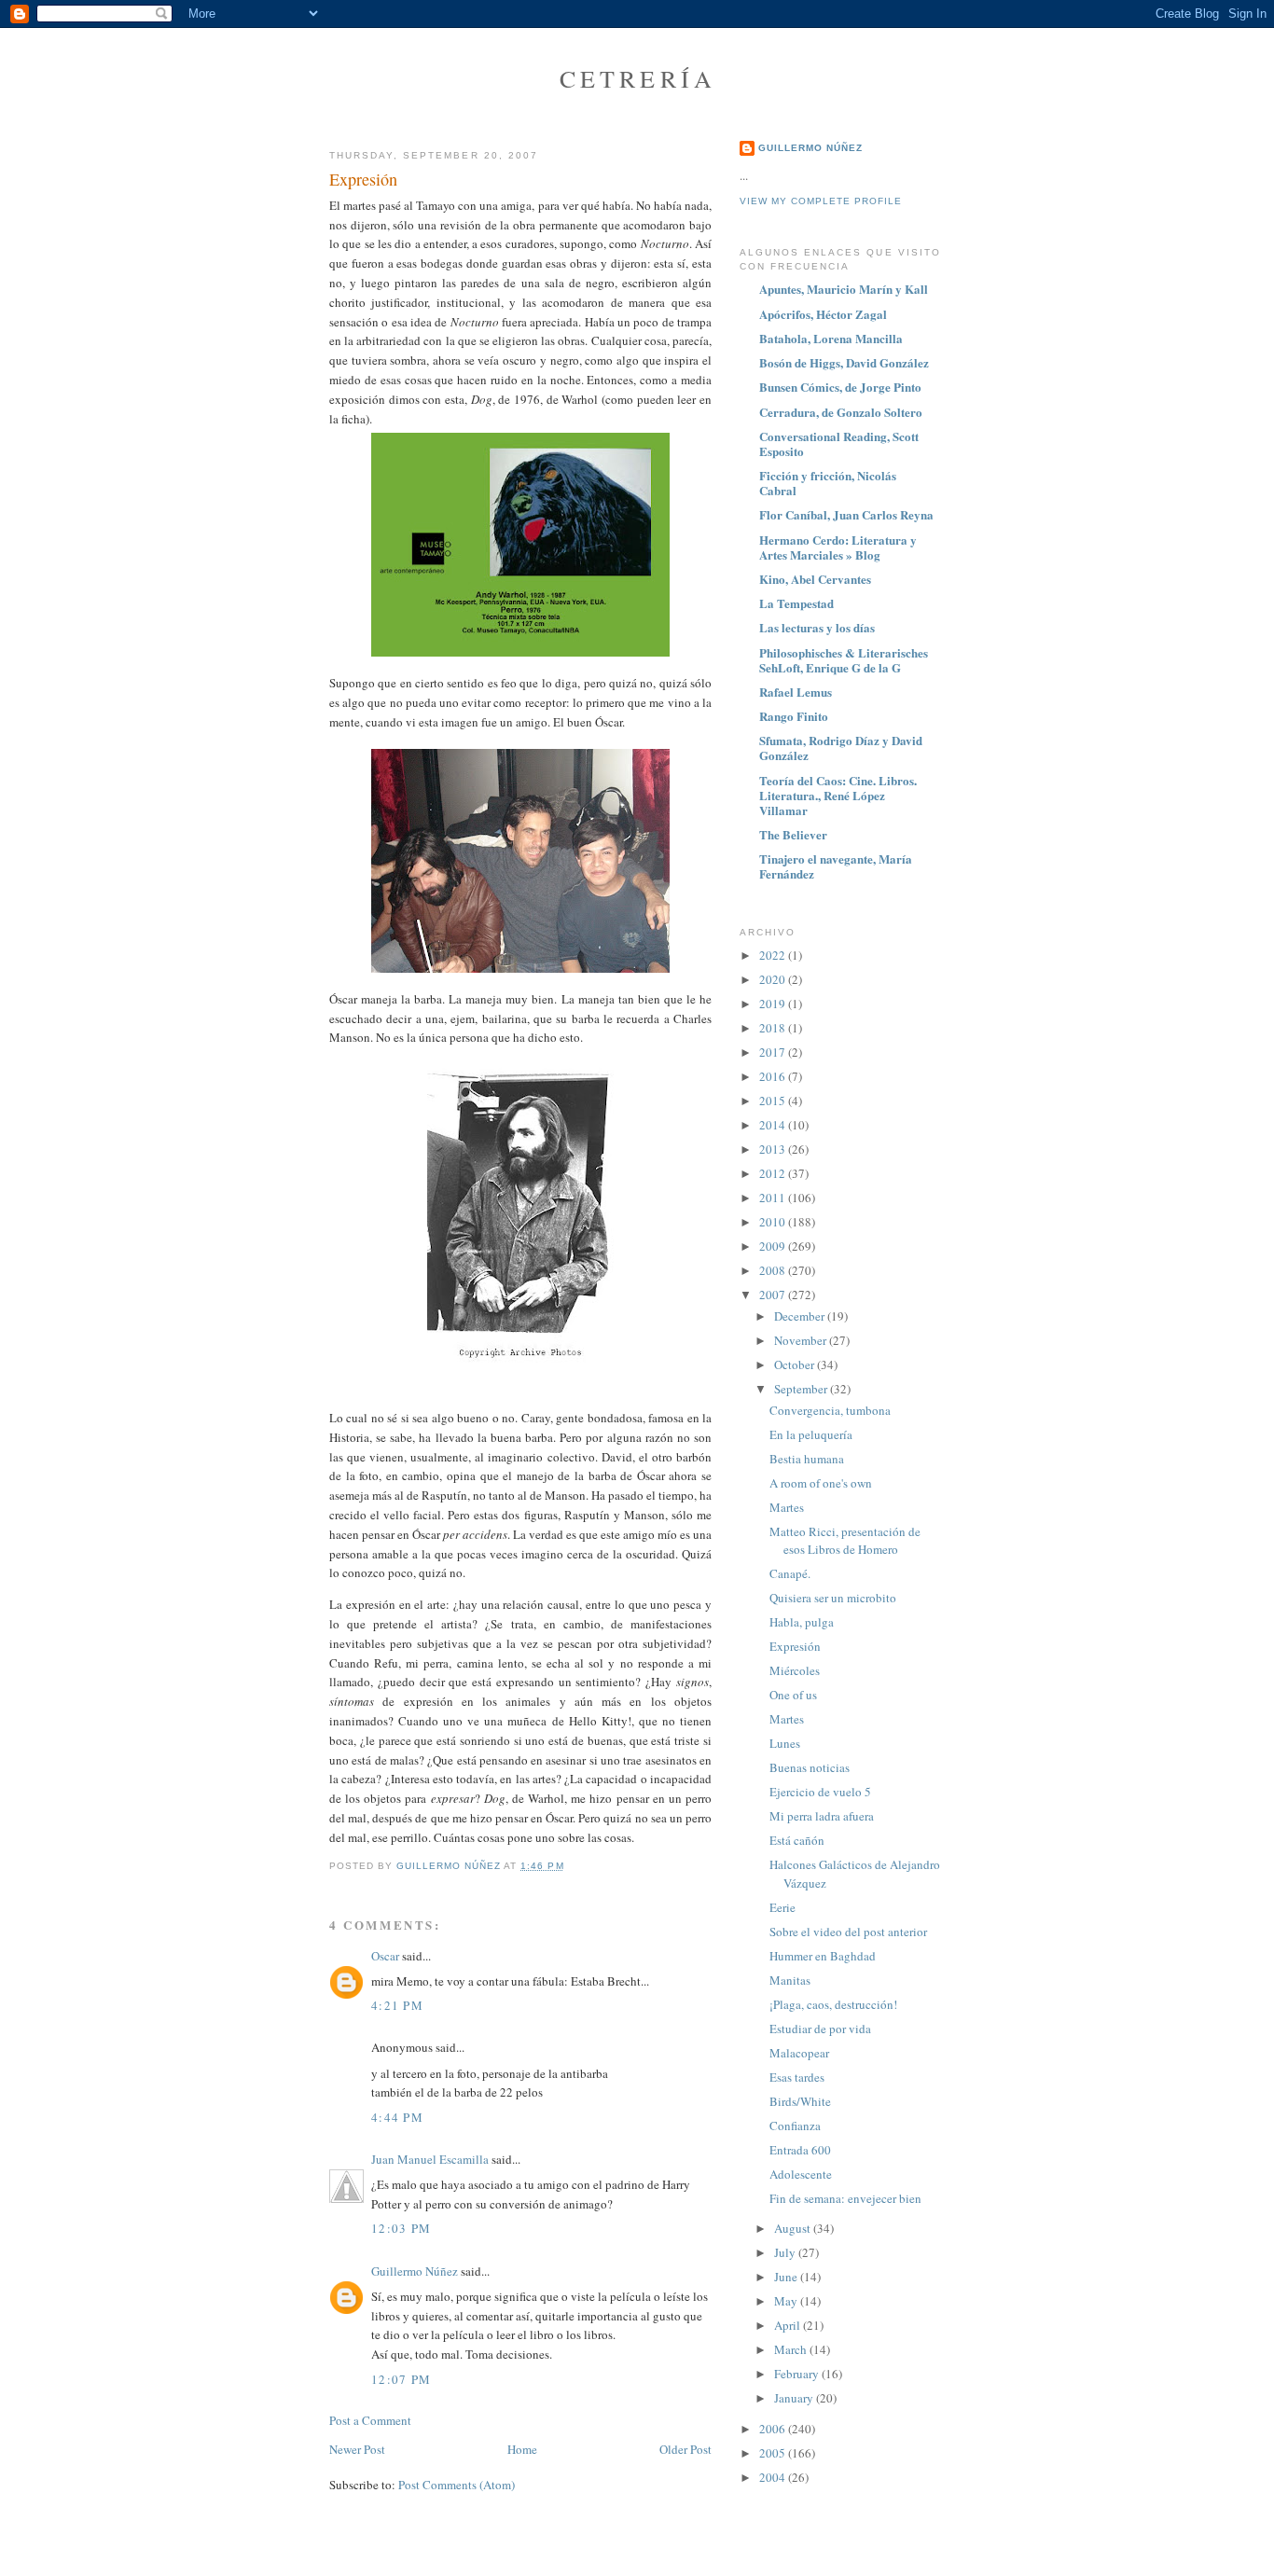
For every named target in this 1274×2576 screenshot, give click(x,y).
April (789, 2325)
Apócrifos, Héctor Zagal (823, 314)
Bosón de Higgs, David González (844, 362)
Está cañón (797, 1840)
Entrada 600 (800, 2150)
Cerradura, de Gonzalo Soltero (841, 412)
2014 (774, 1125)
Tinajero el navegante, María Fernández (836, 866)
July (786, 2252)
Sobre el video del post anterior (848, 1932)
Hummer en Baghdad (823, 1956)
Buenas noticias (810, 1767)
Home (522, 2449)
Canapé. (790, 1573)
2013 (774, 1149)
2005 (774, 2453)
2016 (774, 1076)
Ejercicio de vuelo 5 (820, 1792)
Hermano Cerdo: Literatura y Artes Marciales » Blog (838, 547)
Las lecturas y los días (817, 627)
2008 (774, 1270)
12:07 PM (401, 2379)
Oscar (385, 1956)
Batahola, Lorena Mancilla (831, 338)
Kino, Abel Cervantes (815, 579)
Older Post (685, 2449)
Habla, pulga (802, 1622)
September (802, 1389)
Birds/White (800, 2101)
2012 (774, 1173)
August (794, 2228)
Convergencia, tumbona (830, 1410)
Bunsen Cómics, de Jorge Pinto (840, 387)
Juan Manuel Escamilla (430, 2159)
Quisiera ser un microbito (833, 1598)
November (802, 1340)
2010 (774, 1222)
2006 (774, 2429)
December (801, 1316)
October (796, 1364)
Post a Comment (370, 2420)
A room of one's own (821, 1483)
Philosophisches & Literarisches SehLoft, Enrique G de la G (844, 660)
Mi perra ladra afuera (822, 1816)
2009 (774, 1246)
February (798, 2374)
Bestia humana (807, 1459)
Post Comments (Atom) (457, 2485)
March (792, 2349)
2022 (774, 955)
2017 (774, 1052)
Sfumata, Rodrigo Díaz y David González (841, 748)
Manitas (790, 1980)
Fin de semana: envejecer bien (845, 2198)
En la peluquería (811, 1434)
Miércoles (795, 1670)
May (787, 2301)
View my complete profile (821, 201)
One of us (793, 1695)
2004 (774, 2477)
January (795, 2398)
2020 (774, 979)
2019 (774, 1004)
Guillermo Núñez (415, 2271)
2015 (774, 1101)
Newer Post (357, 2449)
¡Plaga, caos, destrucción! (833, 2004)
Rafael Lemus (796, 692)
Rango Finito (794, 716)
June (787, 2277)
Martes (787, 1507)
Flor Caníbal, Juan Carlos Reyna (846, 514)
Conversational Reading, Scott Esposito (839, 443)
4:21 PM (397, 2005)
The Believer (793, 834)
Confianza (795, 2126)
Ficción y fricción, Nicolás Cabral (828, 483)
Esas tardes (797, 2077)
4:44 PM (397, 2117)
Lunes (785, 1743)
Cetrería (638, 78)
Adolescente (801, 2174)
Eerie (782, 1907)
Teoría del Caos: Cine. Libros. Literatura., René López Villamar (838, 795)
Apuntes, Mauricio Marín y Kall (844, 289)
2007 (774, 1295)
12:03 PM (401, 2228)
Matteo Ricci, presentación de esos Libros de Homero (845, 1541)
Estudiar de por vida (820, 2029)
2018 (774, 1028)
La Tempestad (796, 603)
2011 (774, 1198)
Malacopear (799, 2053)
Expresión (795, 1646)
